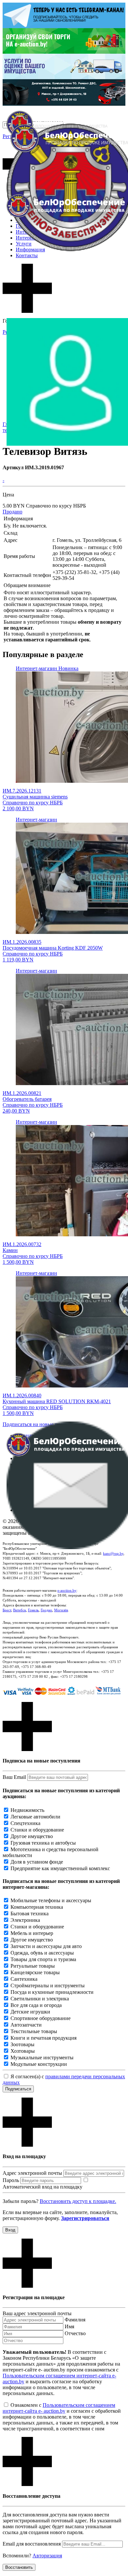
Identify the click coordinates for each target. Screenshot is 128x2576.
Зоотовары (22, 2044)
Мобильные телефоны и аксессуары (51, 1900)
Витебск (20, 1610)
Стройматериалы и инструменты (48, 1986)
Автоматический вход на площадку (43, 2187)
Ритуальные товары (33, 1966)
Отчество (75, 2333)
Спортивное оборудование (41, 2018)
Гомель (33, 1610)
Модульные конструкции (39, 2064)
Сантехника (24, 1979)
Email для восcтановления (32, 2544)
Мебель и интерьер (32, 1933)
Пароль (11, 2180)
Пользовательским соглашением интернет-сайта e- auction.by (59, 2408)
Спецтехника (25, 1823)
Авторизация (47, 2556)
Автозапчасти (26, 2025)
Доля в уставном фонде (37, 1862)
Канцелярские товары (35, 1972)
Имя (69, 2326)
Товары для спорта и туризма (43, 1959)
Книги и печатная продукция (43, 2038)
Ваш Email (14, 1777)
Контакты (27, 255)
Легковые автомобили (35, 1817)
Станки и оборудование (37, 1830)
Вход (10, 2230)
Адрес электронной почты (32, 2173)
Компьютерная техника (37, 1907)
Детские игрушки (30, 2012)
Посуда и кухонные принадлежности (52, 1992)
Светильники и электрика (40, 1999)
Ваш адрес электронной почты (37, 2313)
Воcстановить (19, 2567)
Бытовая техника (30, 1914)
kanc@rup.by (113, 1553)
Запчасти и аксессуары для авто (46, 1946)
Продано (12, 512)
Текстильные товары (34, 2031)
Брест (7, 1610)
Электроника (25, 1920)
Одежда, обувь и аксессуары (42, 1953)
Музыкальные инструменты (42, 2057)
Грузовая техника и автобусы (43, 1843)
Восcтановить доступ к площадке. (78, 2201)
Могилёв (61, 1610)
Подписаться (18, 2089)
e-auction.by (67, 1590)
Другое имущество (32, 1836)
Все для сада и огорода (36, 2005)
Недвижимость (27, 1810)
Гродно (46, 1610)
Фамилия (75, 2320)
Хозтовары (23, 2051)
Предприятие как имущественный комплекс (60, 1868)
